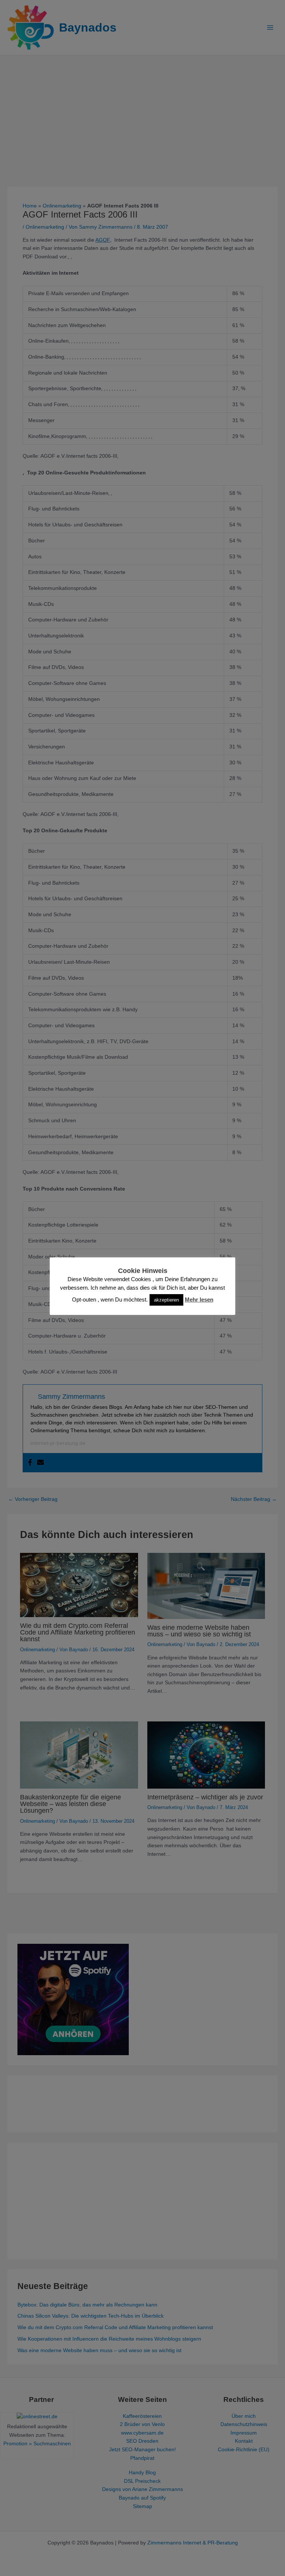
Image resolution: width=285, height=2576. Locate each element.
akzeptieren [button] (166, 1300)
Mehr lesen (199, 1300)
